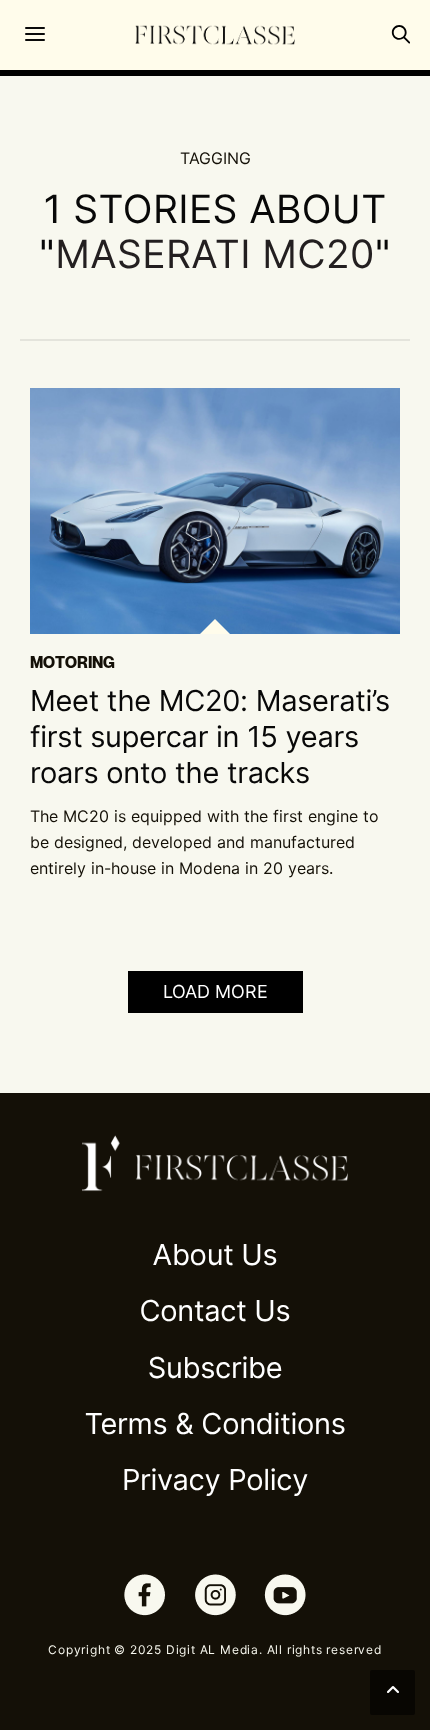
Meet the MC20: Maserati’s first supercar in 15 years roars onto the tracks (210, 738)
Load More (215, 991)
